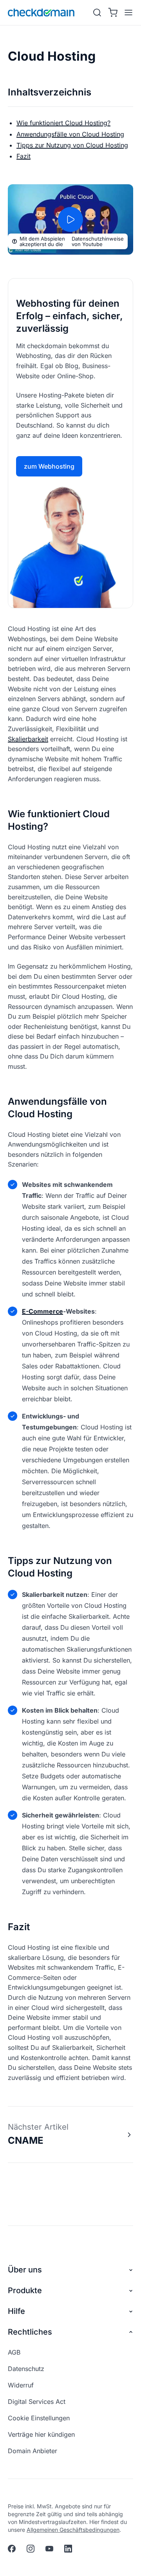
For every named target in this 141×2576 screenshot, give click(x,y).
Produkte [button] (25, 2290)
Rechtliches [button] (30, 2332)
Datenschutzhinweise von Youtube (98, 241)
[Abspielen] (70, 219)
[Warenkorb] (113, 13)
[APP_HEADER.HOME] (41, 13)
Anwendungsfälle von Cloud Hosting (70, 134)
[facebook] (12, 2549)
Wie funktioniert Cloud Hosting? (63, 123)
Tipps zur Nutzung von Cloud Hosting (72, 145)
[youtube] (49, 2549)
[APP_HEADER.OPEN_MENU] (127, 13)
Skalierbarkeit (28, 739)
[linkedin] (68, 2549)
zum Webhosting (49, 466)
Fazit (23, 156)
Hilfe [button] (16, 2311)
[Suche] (97, 13)
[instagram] (31, 2549)
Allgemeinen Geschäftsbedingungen (73, 2530)
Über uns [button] (25, 2270)
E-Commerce (42, 1311)
